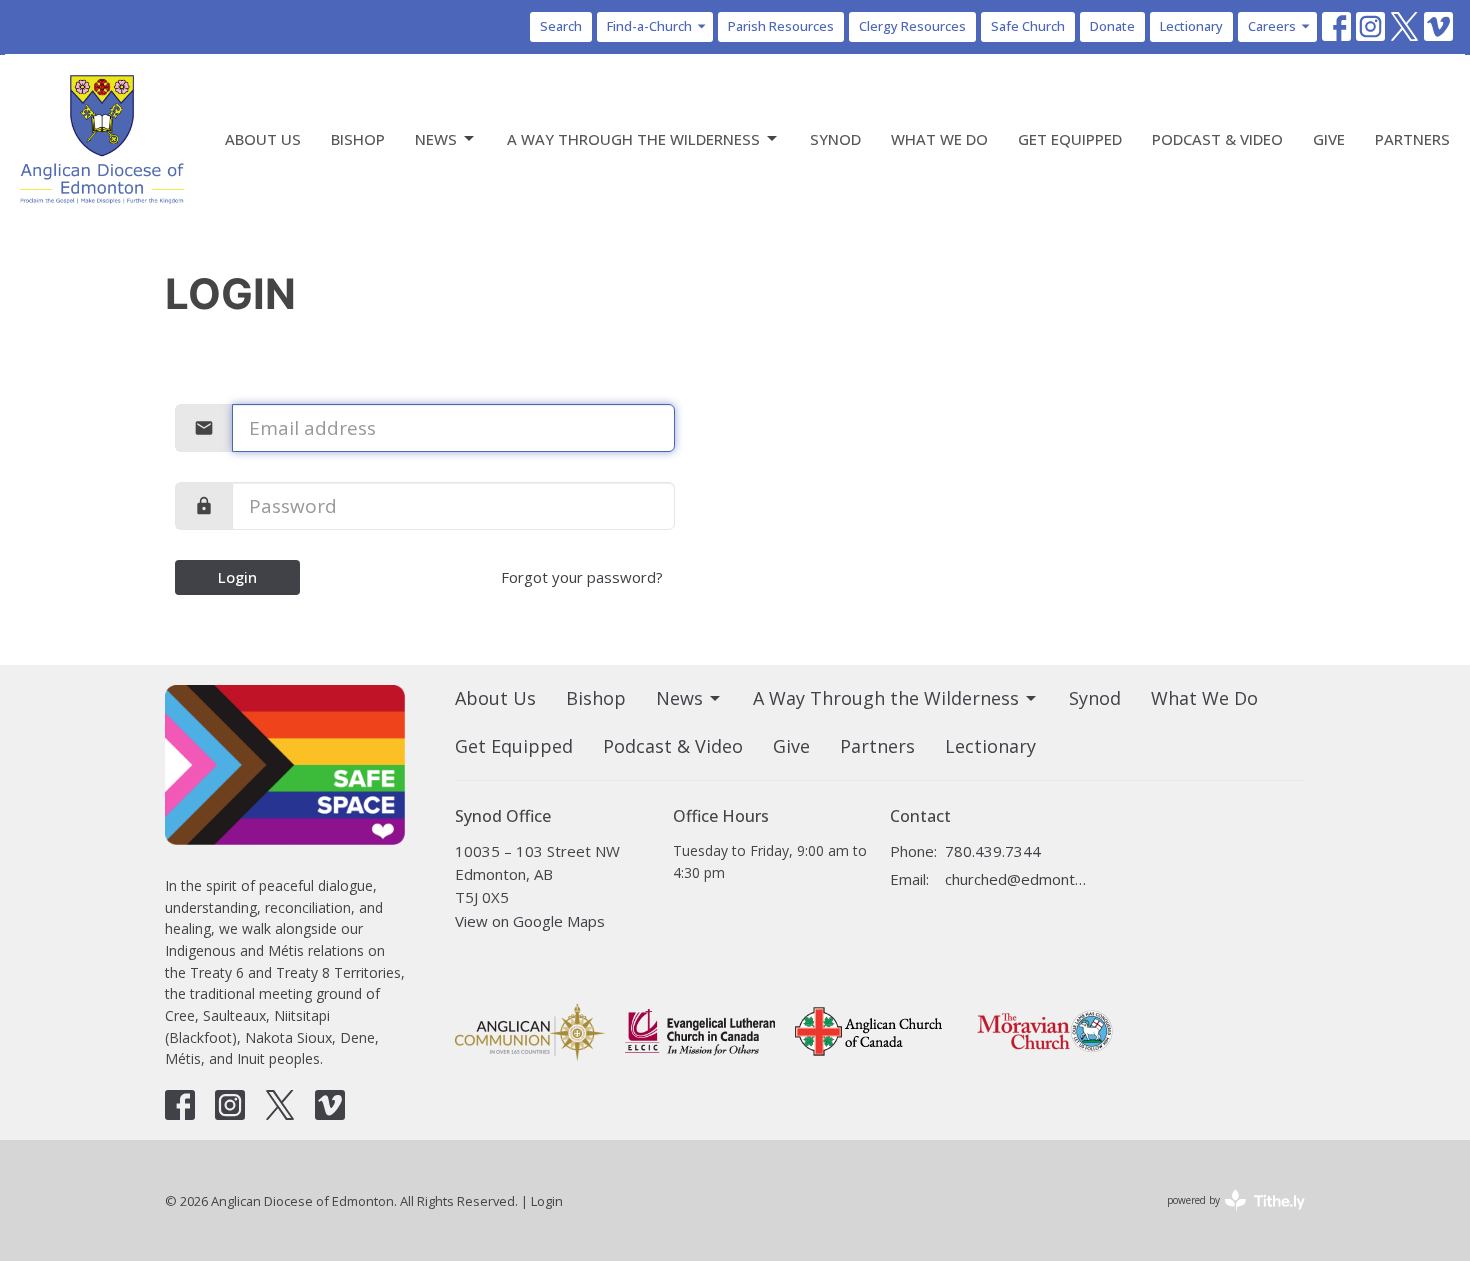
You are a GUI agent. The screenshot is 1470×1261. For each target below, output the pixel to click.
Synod (835, 139)
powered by (1225, 1217)
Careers (1272, 26)
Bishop (358, 139)
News (436, 139)
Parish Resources (781, 26)
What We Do (939, 139)
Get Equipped (1070, 139)
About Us (263, 139)
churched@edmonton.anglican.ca (1016, 879)
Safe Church (1028, 26)
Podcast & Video (1217, 139)
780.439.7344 (993, 851)
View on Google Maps (530, 921)
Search (561, 26)
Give (1329, 139)
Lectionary (1191, 26)
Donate (1112, 26)
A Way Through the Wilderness (633, 139)
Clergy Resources (912, 26)
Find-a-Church (649, 26)
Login (237, 577)
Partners (1412, 139)
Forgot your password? (582, 577)
